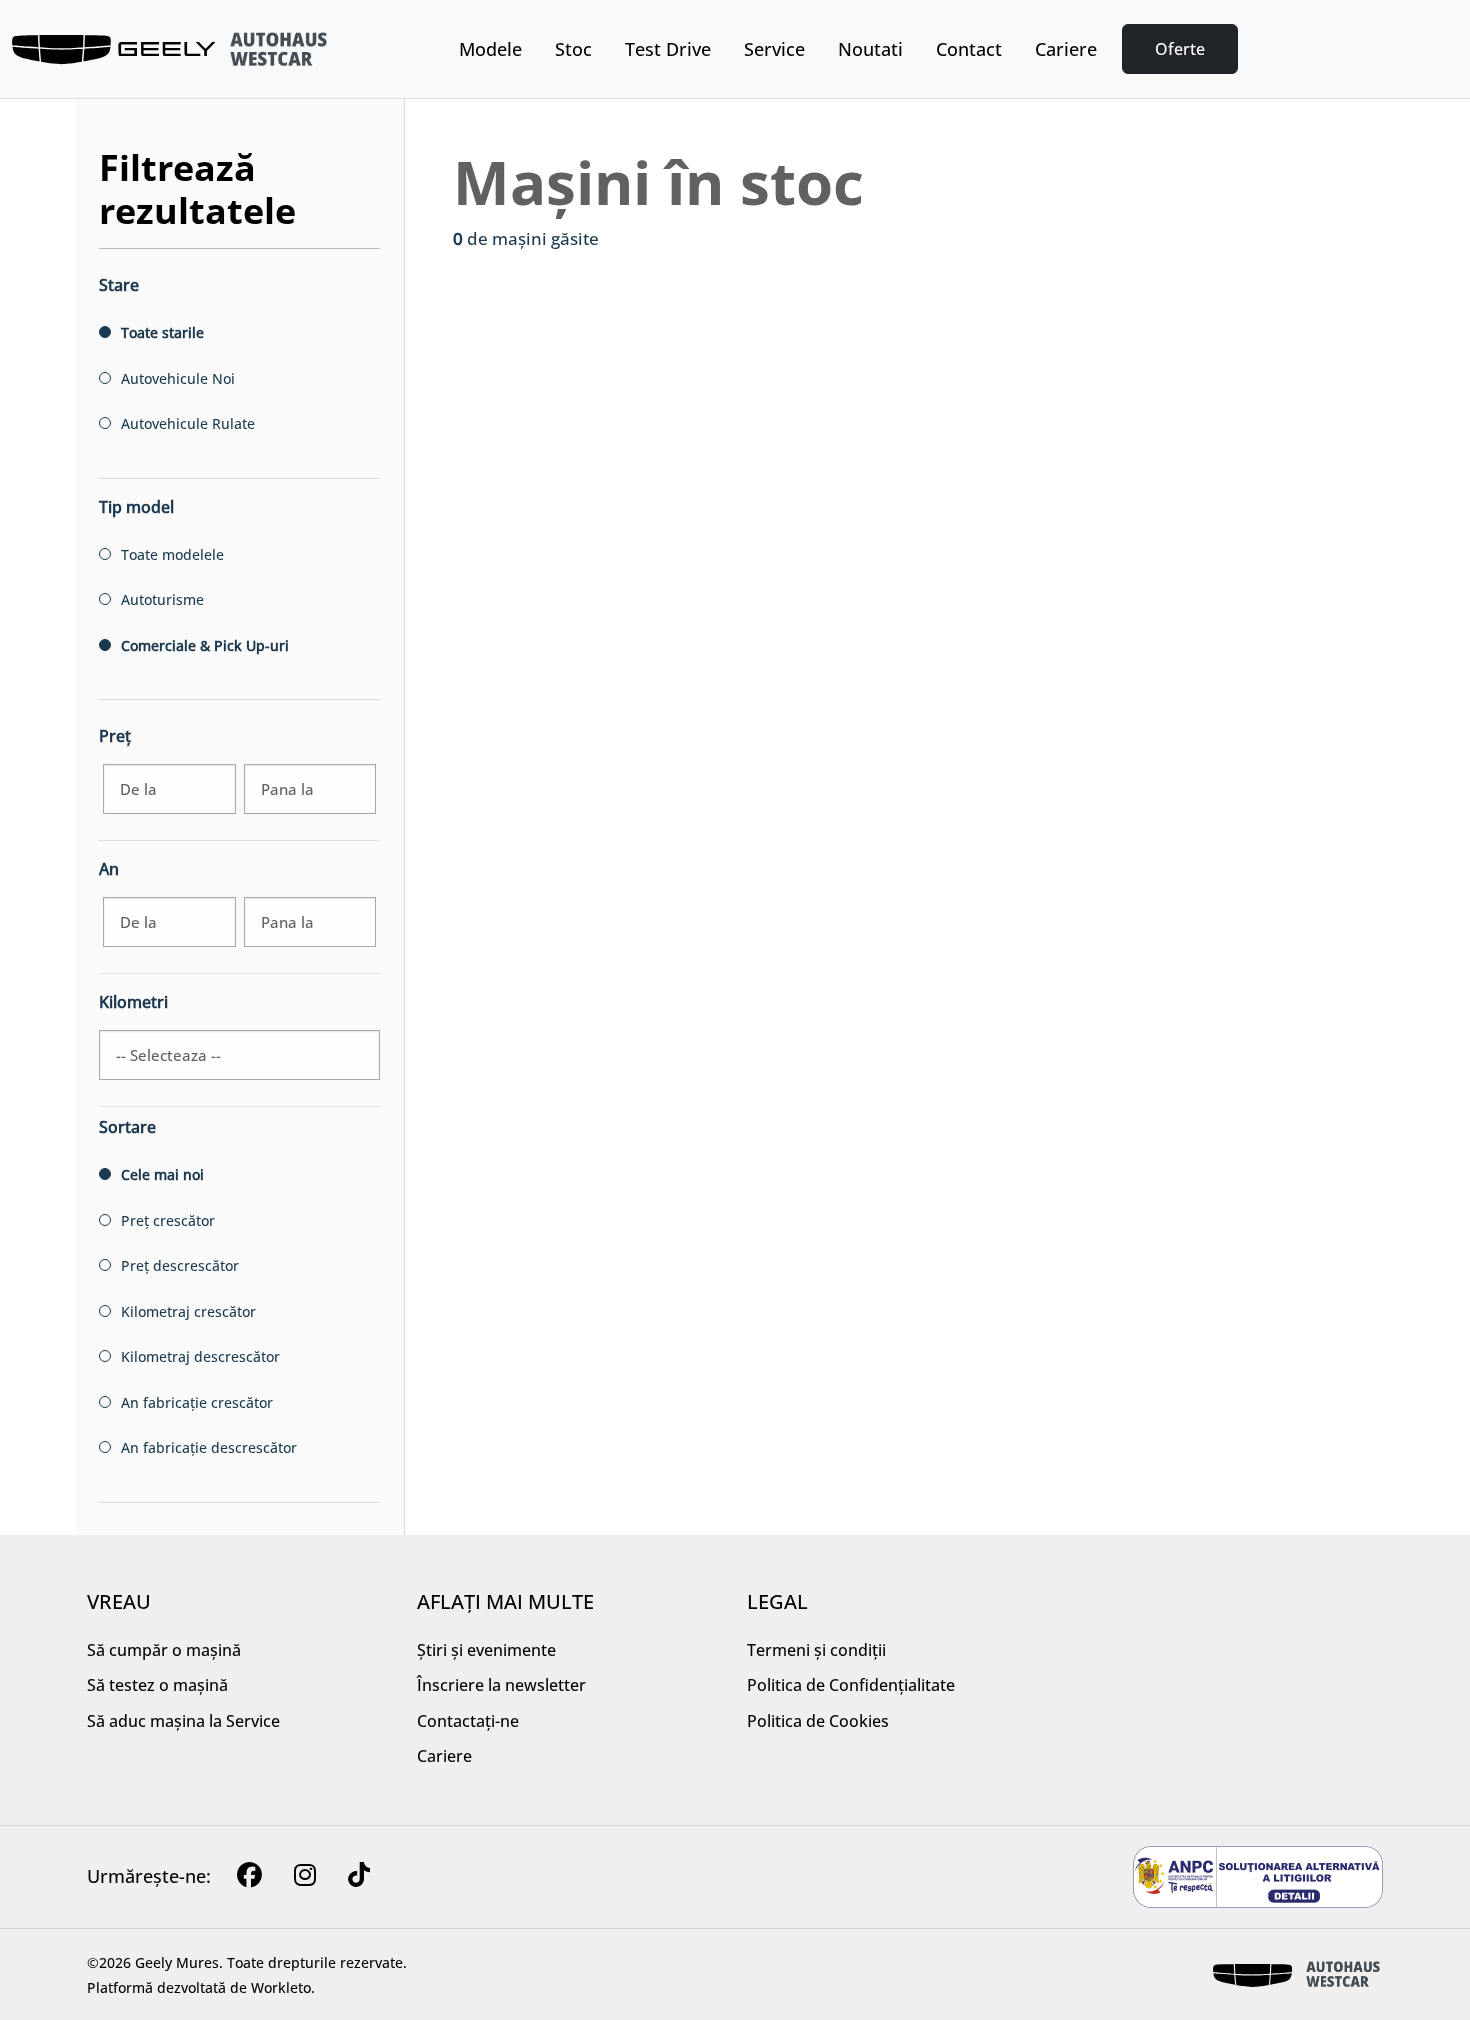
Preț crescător (168, 1220)
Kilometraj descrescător (200, 1356)
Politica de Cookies (818, 1721)
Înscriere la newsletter (501, 1685)
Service (774, 49)
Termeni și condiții (816, 1650)
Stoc (573, 49)
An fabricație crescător (197, 1402)
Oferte (1180, 49)
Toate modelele (172, 554)
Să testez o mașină (157, 1685)
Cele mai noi (162, 1174)
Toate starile (162, 332)
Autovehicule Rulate (188, 423)
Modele (490, 49)
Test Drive (668, 49)
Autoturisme (162, 599)
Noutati (870, 49)
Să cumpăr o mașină (164, 1650)
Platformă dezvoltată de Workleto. (201, 1987)
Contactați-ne (468, 1721)
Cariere (1066, 49)
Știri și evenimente (486, 1650)
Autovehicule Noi (178, 378)
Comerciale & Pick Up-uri (205, 645)
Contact (969, 49)
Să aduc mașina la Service (183, 1721)
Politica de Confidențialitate (851, 1685)
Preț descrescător (180, 1265)
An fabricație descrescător (209, 1447)
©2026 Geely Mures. (155, 1962)
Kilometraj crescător (188, 1311)
